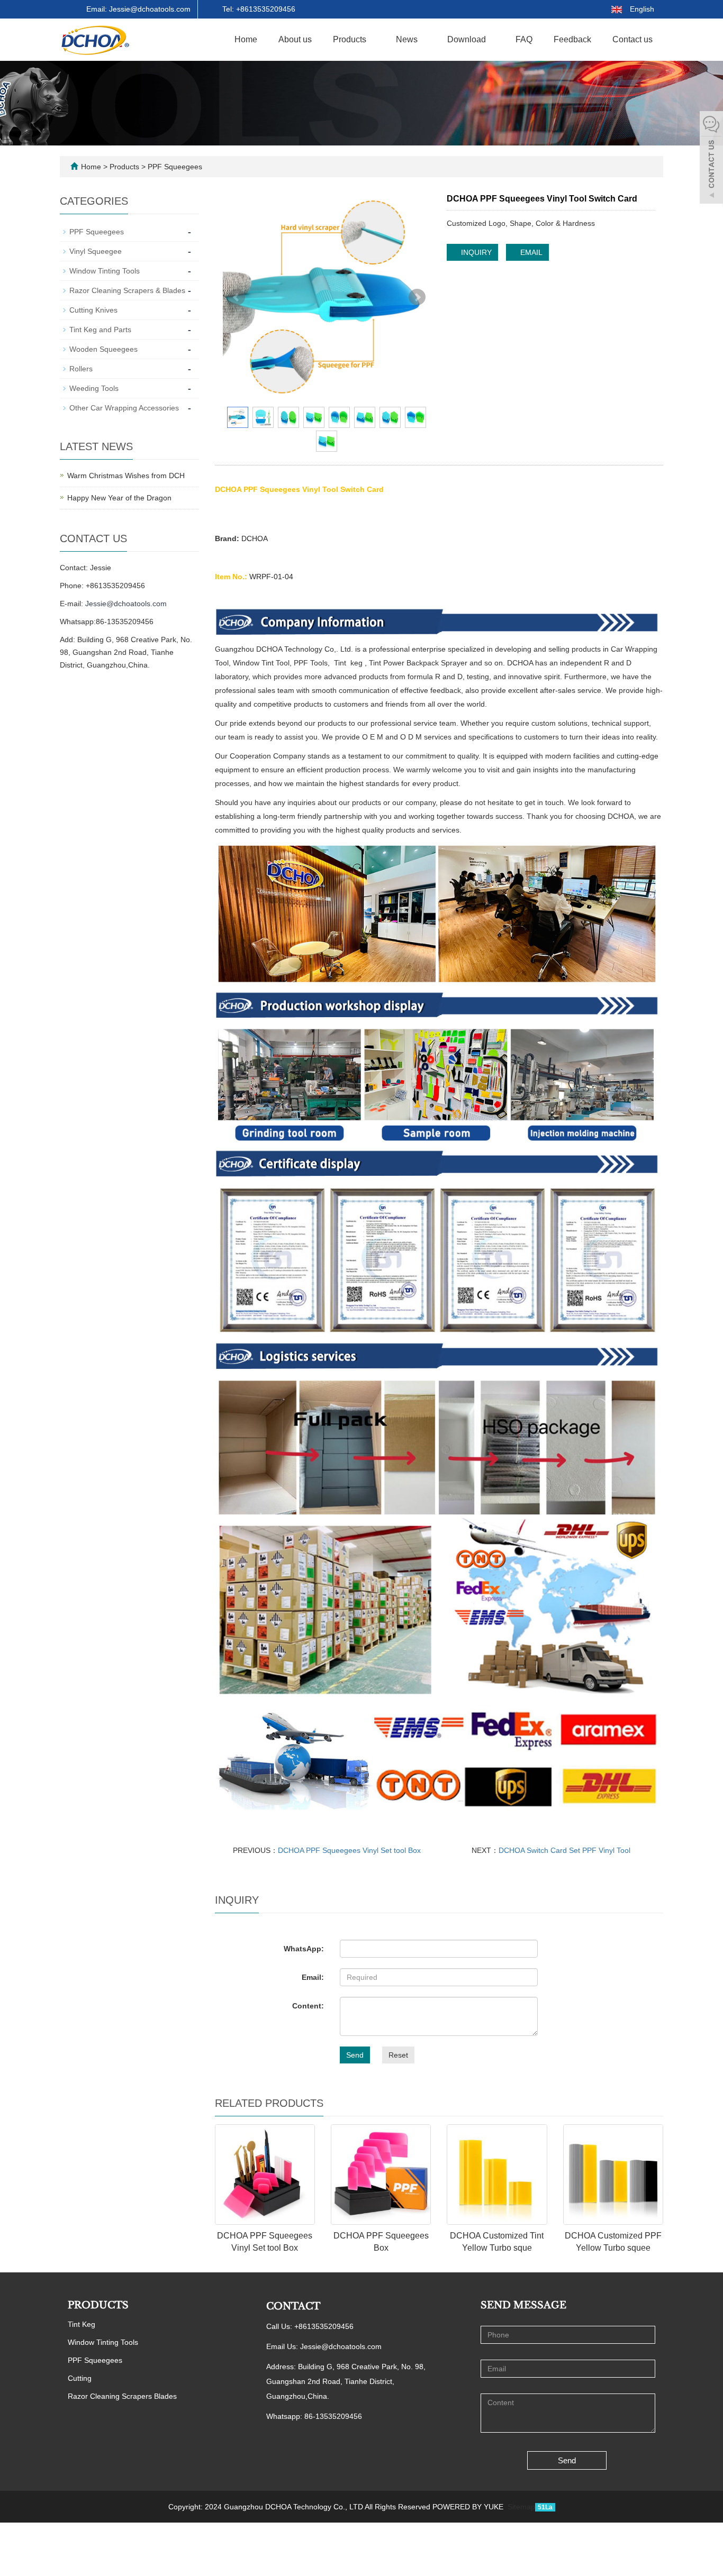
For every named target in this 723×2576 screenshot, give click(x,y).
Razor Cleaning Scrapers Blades (122, 2396)
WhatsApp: (304, 1949)
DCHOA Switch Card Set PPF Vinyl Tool (564, 1850)
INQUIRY (475, 252)
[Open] (711, 159)
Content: (308, 2006)
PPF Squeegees (174, 167)
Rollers (81, 369)
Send (355, 2055)
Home (246, 39)
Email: (313, 1977)
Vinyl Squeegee (96, 251)
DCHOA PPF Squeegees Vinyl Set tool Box (349, 1850)
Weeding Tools (94, 388)
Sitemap (521, 2507)
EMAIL (530, 252)
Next (417, 297)
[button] (372, 39)
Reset (398, 2055)
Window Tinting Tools (105, 271)
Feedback (572, 39)
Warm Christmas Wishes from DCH (126, 476)
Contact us (632, 39)
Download (468, 39)
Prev (237, 297)
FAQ (524, 39)
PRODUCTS (98, 2305)
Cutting (80, 2378)
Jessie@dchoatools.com (126, 604)
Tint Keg (82, 2324)
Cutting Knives (93, 310)
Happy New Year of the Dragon (119, 498)
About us (295, 39)
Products (351, 39)
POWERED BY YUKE (469, 2507)
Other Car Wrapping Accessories (124, 408)
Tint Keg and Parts (100, 330)
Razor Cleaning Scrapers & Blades (127, 290)
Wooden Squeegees (103, 349)
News (408, 39)
